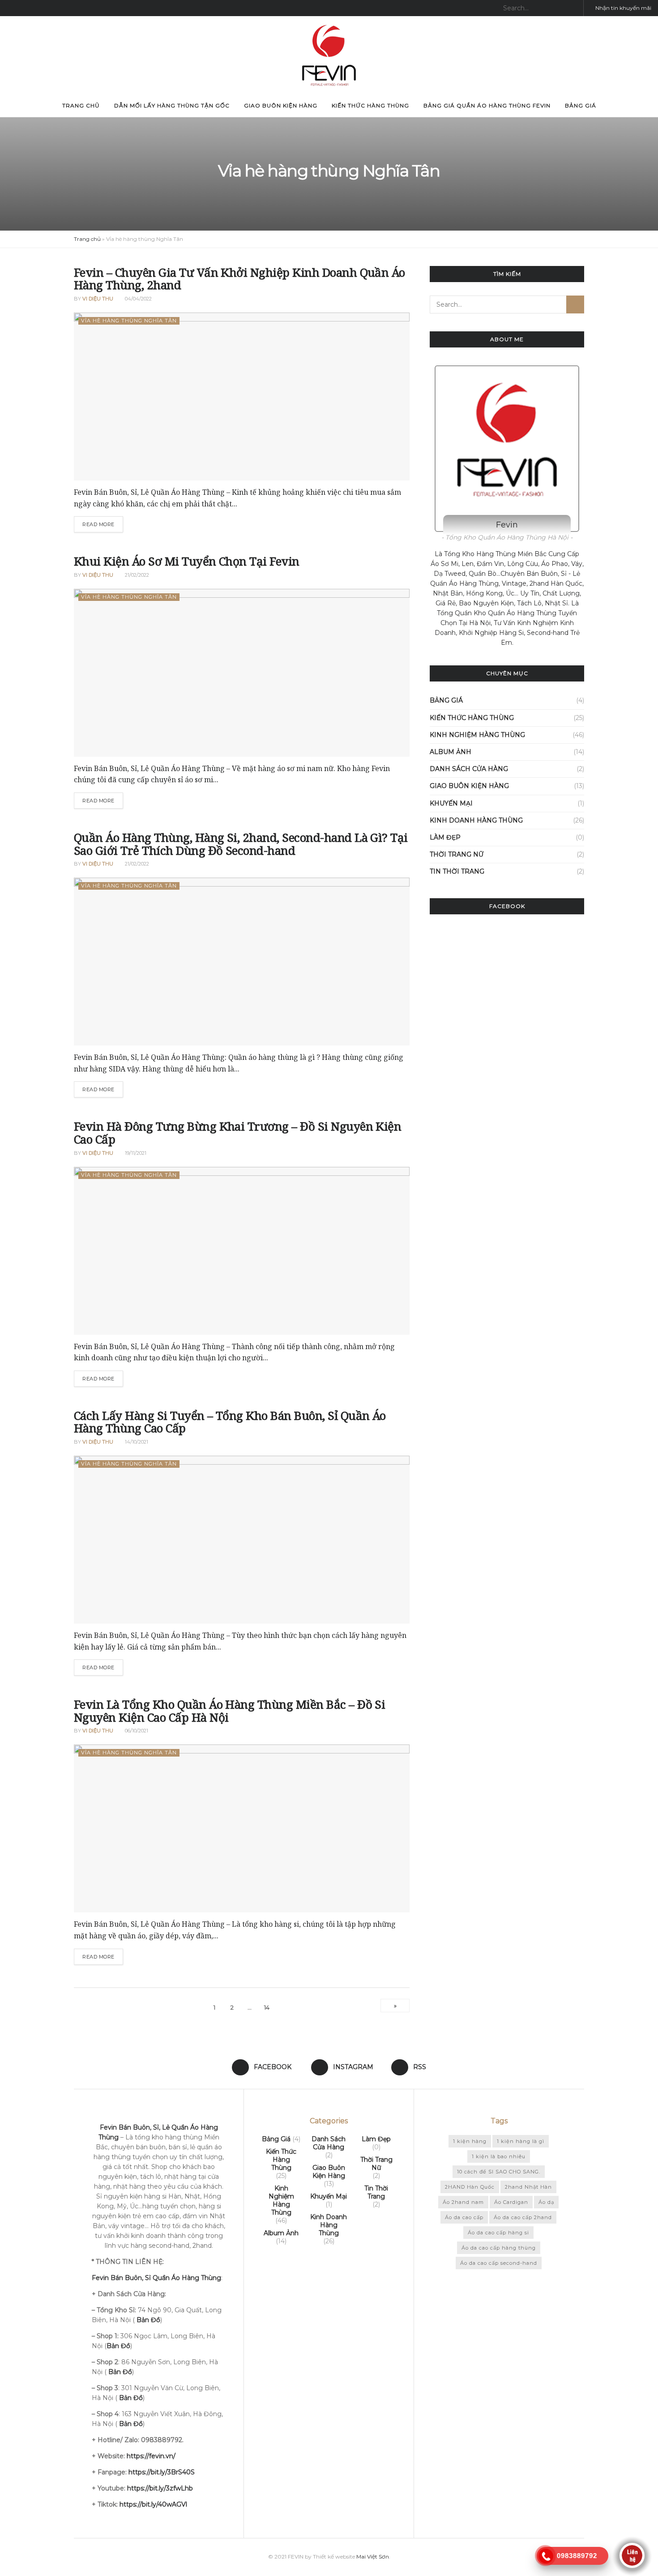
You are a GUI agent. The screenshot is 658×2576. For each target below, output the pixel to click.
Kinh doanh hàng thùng (476, 820)
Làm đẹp (445, 837)
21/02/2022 (136, 575)
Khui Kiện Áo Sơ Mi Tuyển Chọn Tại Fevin (187, 561)
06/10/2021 (136, 1731)
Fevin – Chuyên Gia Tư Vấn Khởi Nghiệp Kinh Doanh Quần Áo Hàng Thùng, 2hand (239, 279)
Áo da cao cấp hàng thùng (499, 2248)
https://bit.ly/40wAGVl (153, 2504)
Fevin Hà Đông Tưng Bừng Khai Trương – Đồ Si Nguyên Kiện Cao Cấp (237, 1133)
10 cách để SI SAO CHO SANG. (499, 2172)
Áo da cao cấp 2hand (523, 2217)
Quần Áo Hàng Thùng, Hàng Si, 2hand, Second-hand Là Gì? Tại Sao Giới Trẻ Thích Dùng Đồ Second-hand (241, 844)
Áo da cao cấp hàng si (498, 2233)
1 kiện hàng (470, 2141)
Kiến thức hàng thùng (370, 105)
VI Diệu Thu (98, 299)
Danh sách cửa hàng (469, 769)
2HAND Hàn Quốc (470, 2187)
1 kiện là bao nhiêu (499, 2156)
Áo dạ (546, 2202)
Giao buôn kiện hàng (281, 105)
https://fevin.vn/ (151, 2456)
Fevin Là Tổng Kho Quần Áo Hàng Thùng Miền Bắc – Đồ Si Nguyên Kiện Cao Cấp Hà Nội (229, 1711)
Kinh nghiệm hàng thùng (477, 735)
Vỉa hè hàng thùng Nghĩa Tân (129, 321)
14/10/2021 (136, 1442)
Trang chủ (81, 105)
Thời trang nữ (457, 854)
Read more (98, 524)
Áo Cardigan (511, 2202)
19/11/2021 (135, 1153)
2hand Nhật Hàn (528, 2187)
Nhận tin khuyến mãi (623, 8)
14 (267, 2007)
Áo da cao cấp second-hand (499, 2263)
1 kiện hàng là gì (521, 2141)
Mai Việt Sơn (373, 2557)
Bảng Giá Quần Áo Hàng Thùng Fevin (487, 105)
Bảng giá (581, 105)
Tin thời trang (457, 871)
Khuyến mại (451, 803)
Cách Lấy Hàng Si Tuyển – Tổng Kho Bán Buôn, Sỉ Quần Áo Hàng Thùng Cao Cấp (230, 1422)
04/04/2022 (138, 299)
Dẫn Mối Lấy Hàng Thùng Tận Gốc (172, 105)
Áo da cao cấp (464, 2217)
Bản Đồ (120, 2372)
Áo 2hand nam (463, 2202)
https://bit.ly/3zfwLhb (160, 2488)
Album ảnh (451, 752)
